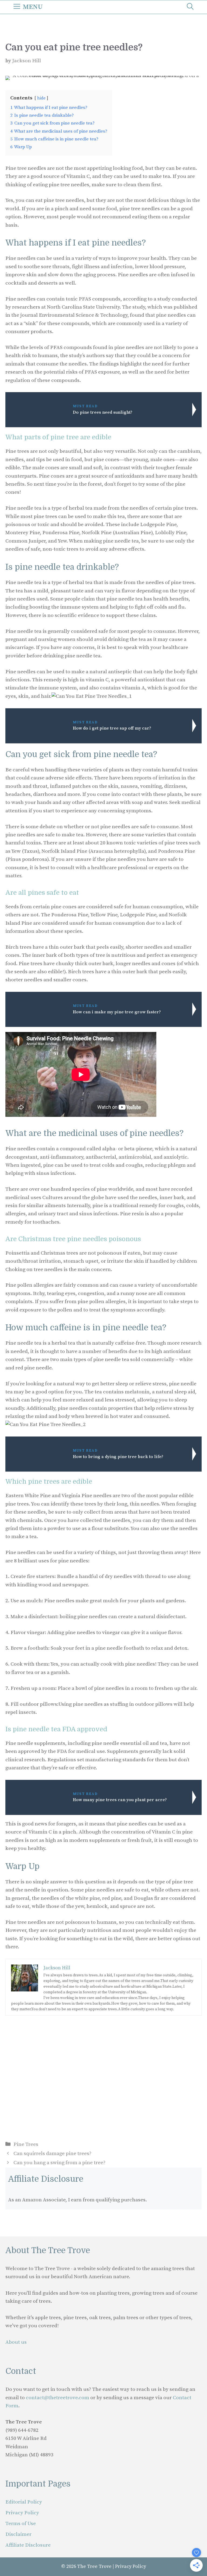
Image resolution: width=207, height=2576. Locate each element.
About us (16, 2342)
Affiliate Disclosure (28, 2545)
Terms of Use (21, 2524)
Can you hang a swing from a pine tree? (59, 2163)
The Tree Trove (94, 2566)
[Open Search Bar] (190, 7)
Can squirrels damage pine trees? (52, 2154)
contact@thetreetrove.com (58, 2398)
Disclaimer (18, 2534)
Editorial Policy (24, 2502)
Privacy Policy (22, 2513)
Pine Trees (26, 2144)
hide (41, 98)
